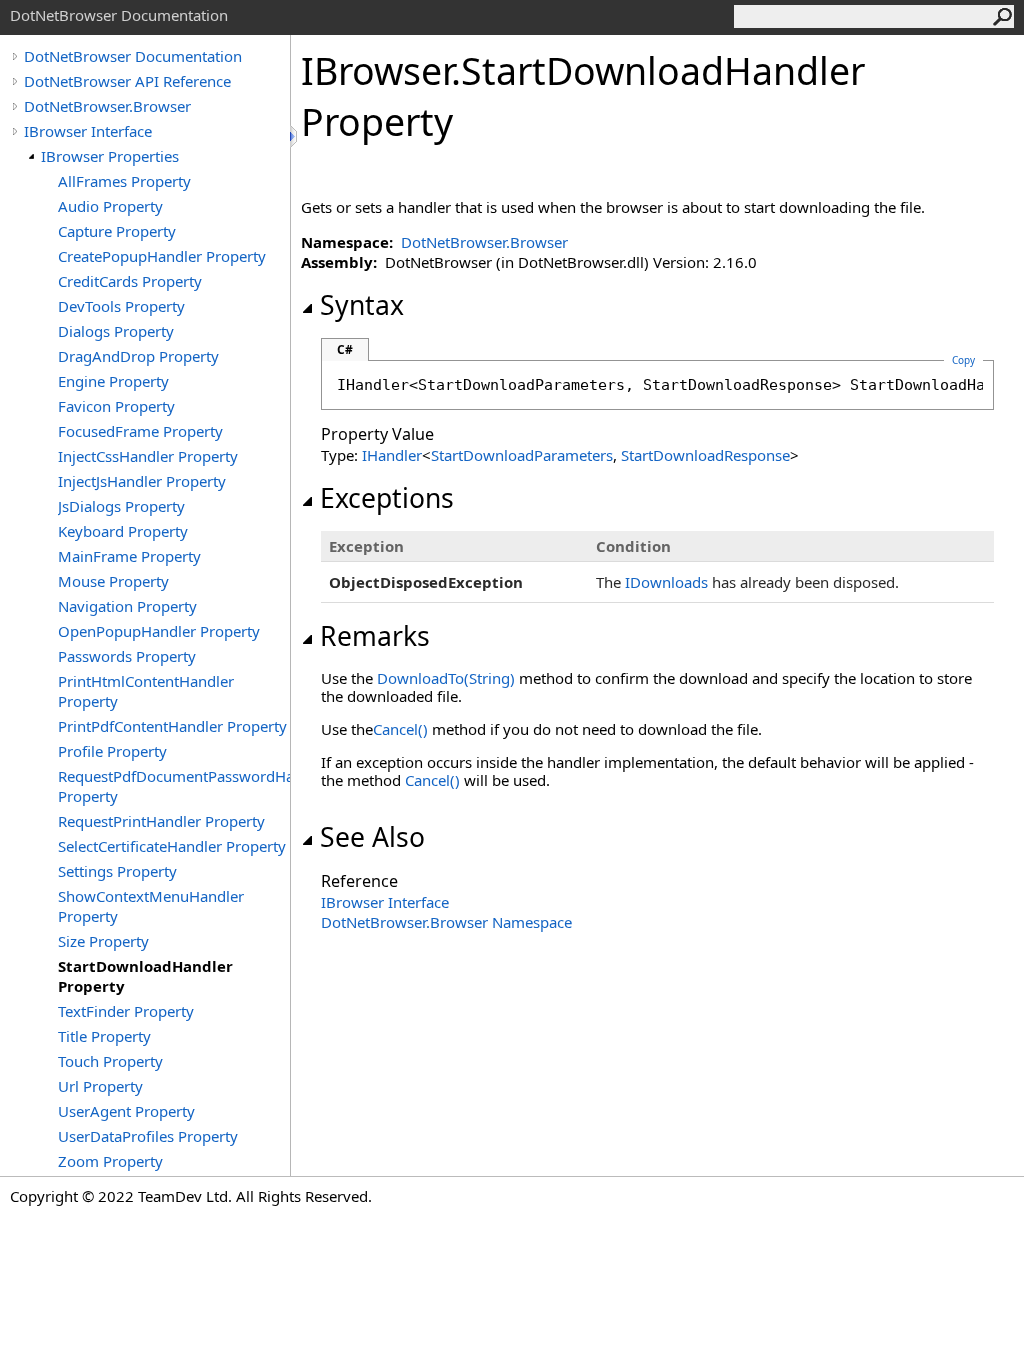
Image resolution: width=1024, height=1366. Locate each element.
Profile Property (112, 751)
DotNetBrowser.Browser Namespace (446, 922)
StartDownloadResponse (705, 455)
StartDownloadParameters (522, 455)
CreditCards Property (130, 281)
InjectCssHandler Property (148, 456)
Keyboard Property (123, 531)
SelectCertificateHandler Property (172, 846)
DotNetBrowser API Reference (127, 81)
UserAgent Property (126, 1111)
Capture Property (117, 231)
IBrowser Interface (88, 131)
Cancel (400, 729)
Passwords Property (127, 656)
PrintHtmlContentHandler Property (146, 691)
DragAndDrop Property (138, 356)
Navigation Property (127, 606)
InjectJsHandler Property (142, 481)
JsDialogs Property (121, 506)
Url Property (100, 1086)
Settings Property (117, 871)
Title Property (104, 1036)
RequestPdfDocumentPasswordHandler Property (174, 786)
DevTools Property (121, 306)
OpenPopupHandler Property (159, 631)
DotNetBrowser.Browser (107, 106)
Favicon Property (116, 406)
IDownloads (666, 582)
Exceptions (387, 498)
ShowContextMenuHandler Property (151, 906)
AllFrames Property (124, 181)
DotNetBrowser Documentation (133, 56)
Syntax (362, 305)
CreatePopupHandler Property (162, 256)
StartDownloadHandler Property (145, 976)
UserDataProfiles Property (148, 1136)
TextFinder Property (126, 1011)
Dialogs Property (116, 331)
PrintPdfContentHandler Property (172, 726)
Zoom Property (110, 1161)
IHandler (392, 455)
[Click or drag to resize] (295, 136)
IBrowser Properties (110, 156)
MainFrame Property (129, 556)
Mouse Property (113, 581)
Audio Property (110, 206)
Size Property (103, 941)
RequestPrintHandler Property (161, 821)
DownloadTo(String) (446, 678)
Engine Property (113, 381)
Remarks (375, 636)
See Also (372, 837)
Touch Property (110, 1061)
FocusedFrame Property (140, 431)
